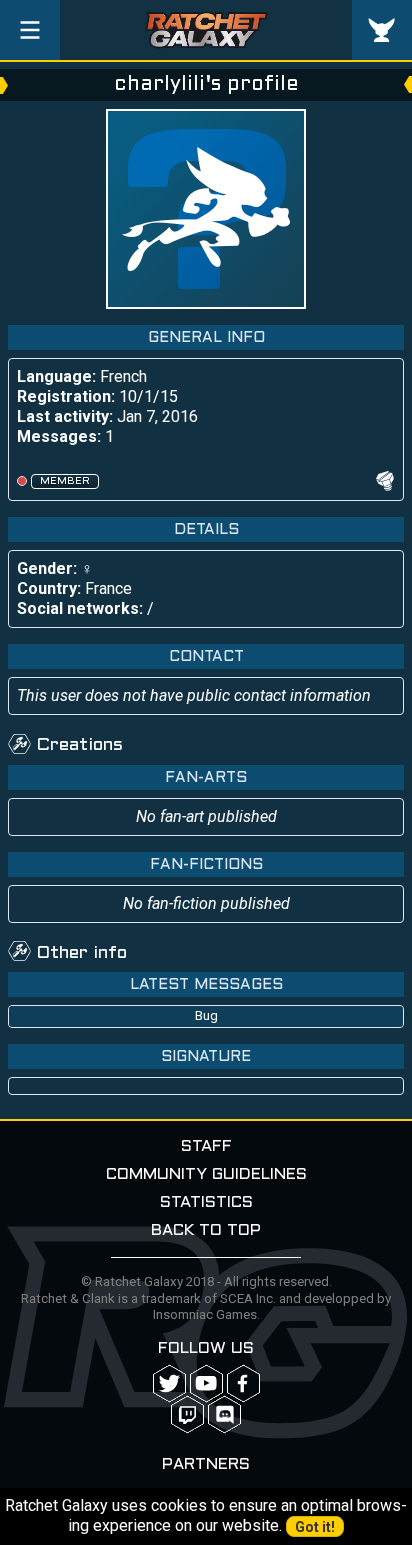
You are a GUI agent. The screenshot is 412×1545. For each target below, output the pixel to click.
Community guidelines (206, 1174)
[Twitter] (169, 1383)
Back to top (206, 1230)
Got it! (315, 1527)
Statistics (206, 1202)
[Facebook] (243, 1383)
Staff (206, 1146)
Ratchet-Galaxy (206, 30)
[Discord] (224, 1414)
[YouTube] (206, 1383)
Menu (30, 30)
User (382, 30)
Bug (206, 1015)
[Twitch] (187, 1414)
